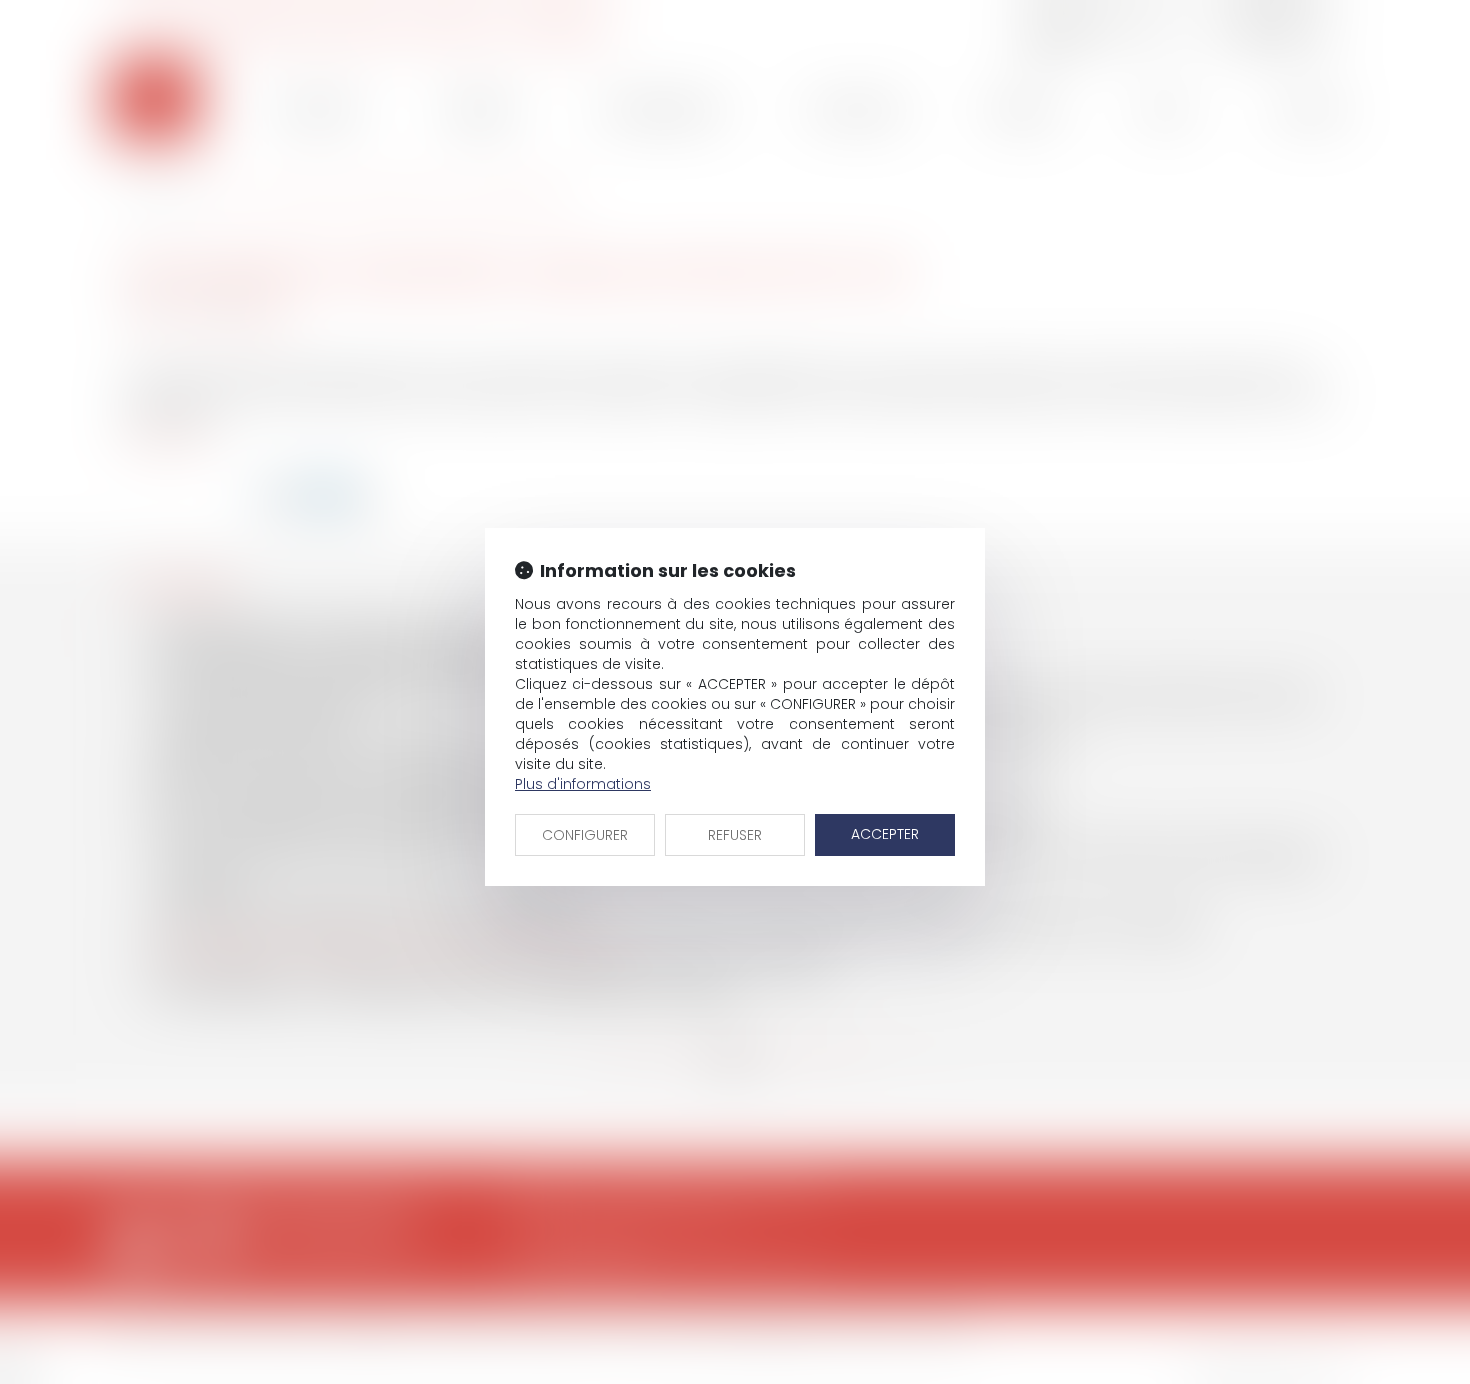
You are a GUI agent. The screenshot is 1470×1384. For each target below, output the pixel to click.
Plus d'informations (583, 784)
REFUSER (735, 835)
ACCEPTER (885, 834)
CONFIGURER (585, 835)
